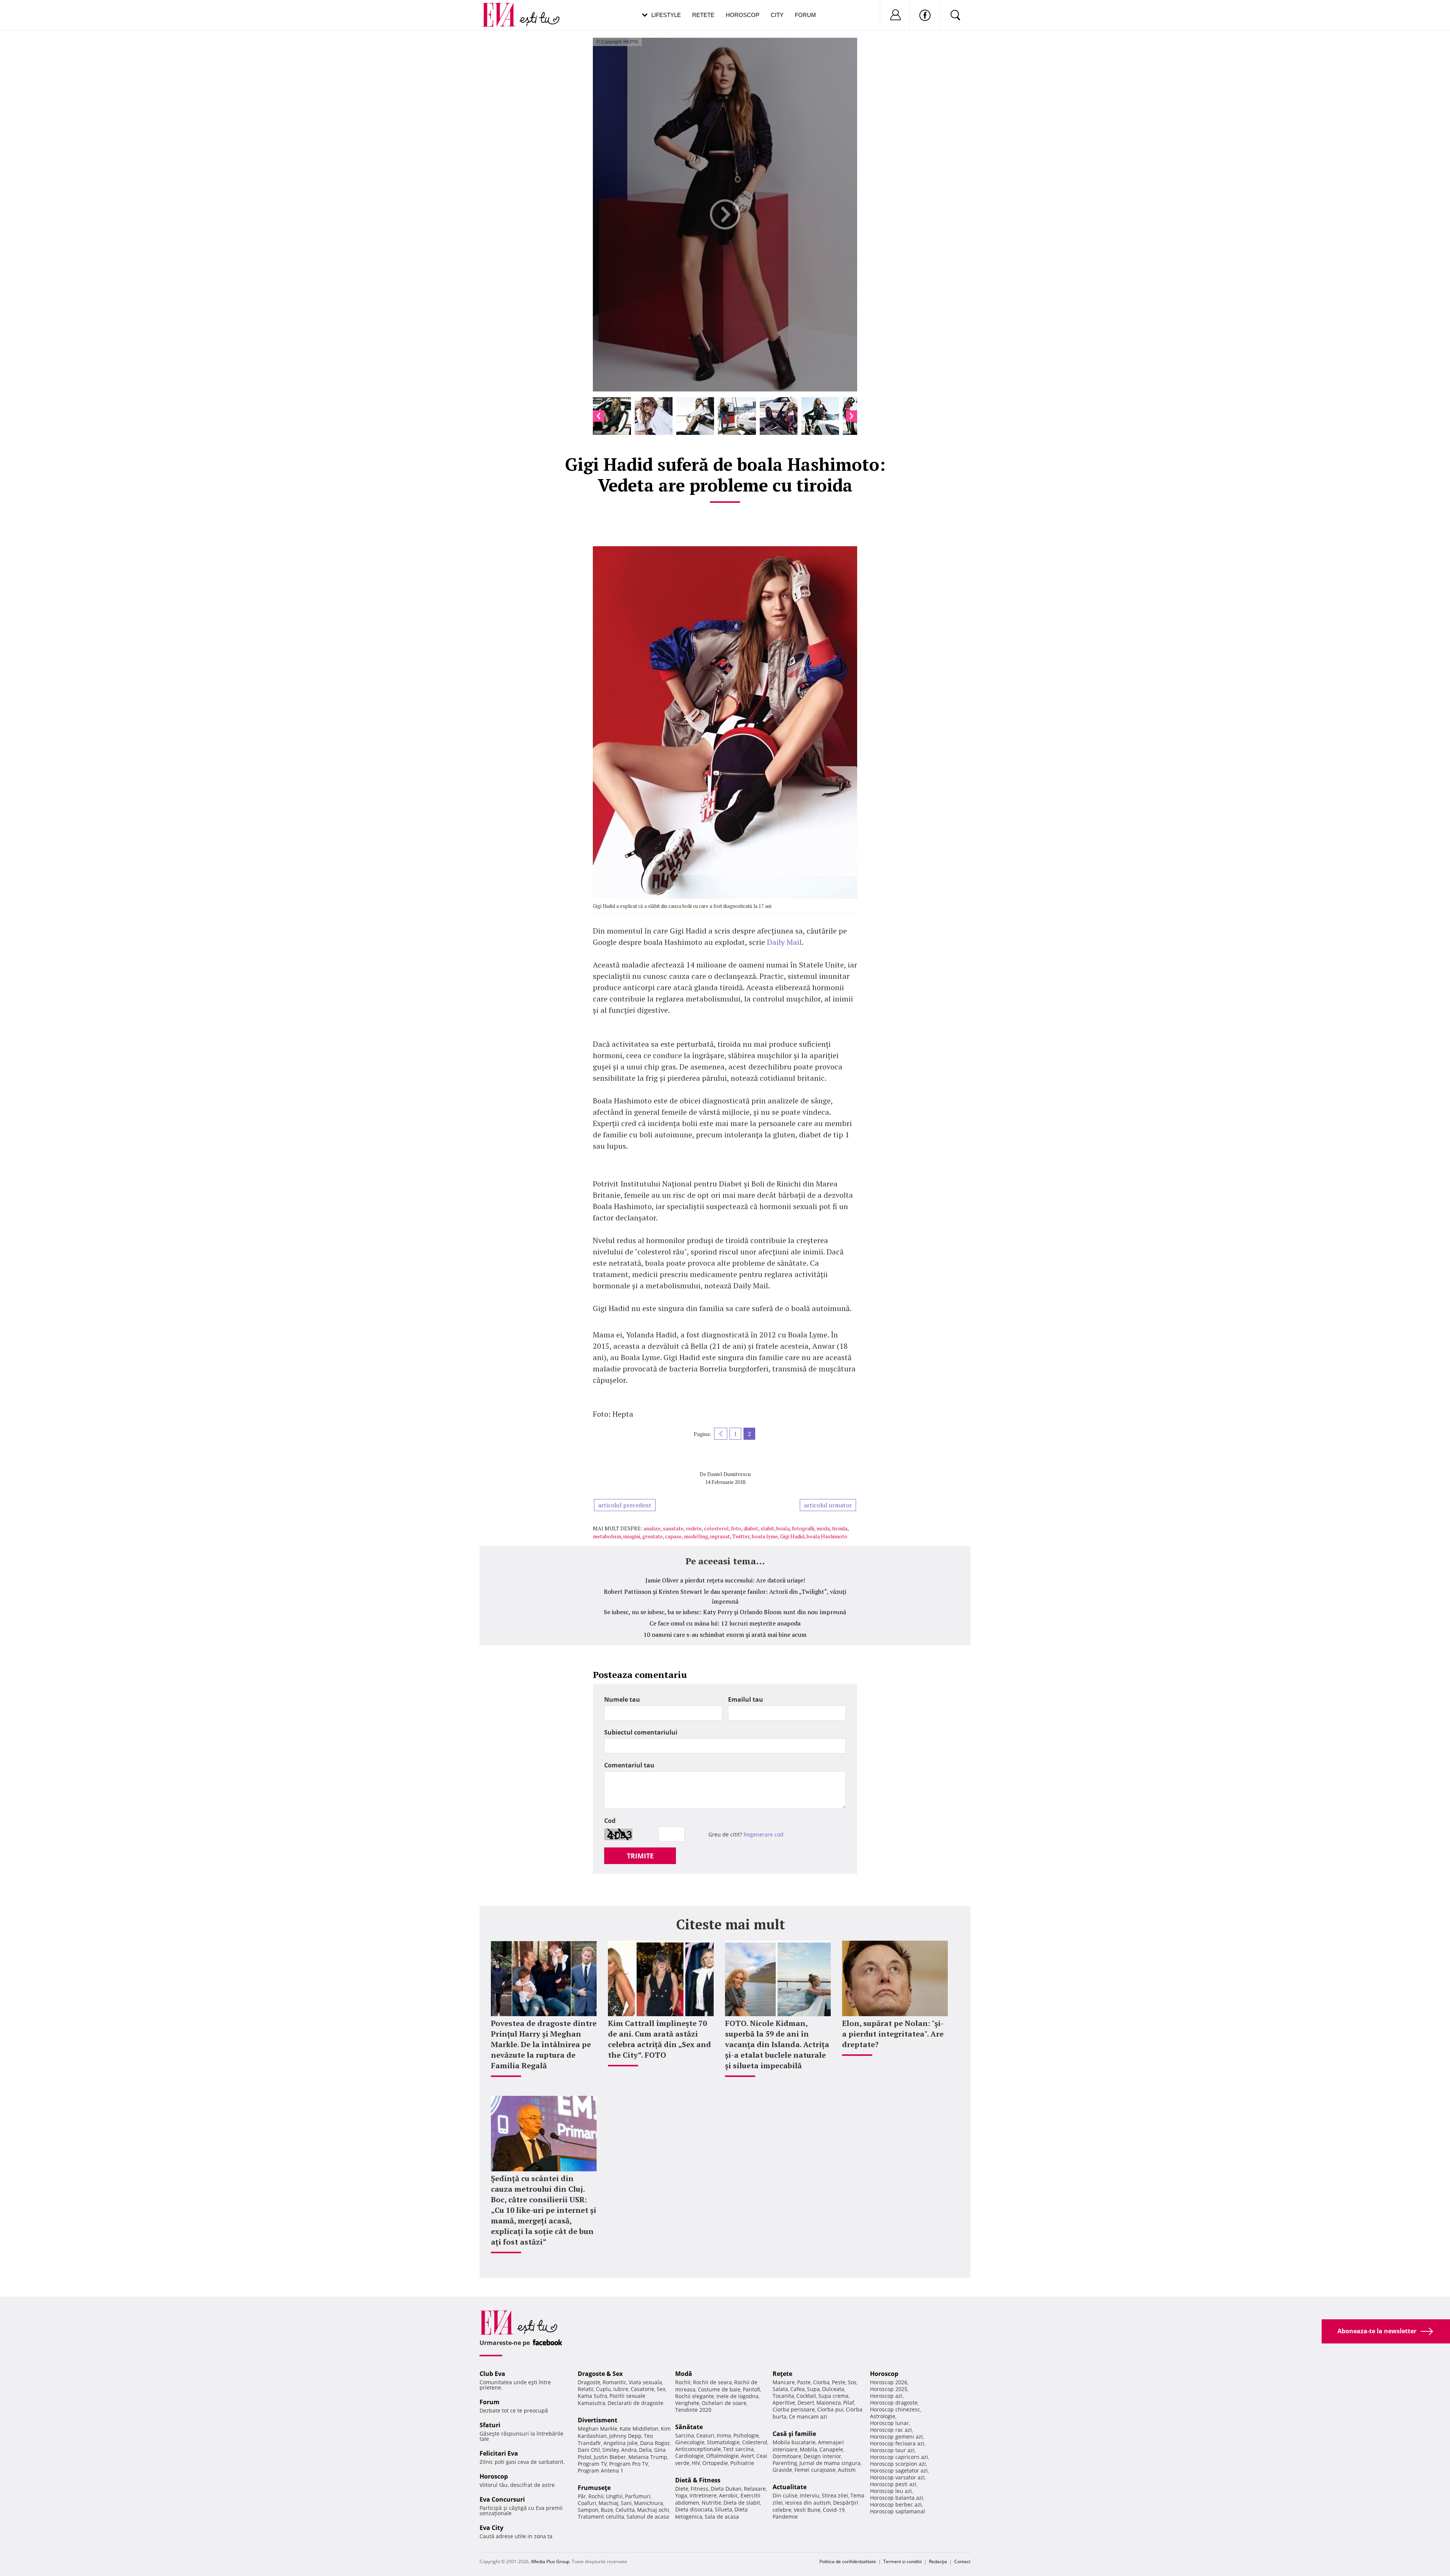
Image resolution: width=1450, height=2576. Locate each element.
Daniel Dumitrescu (729, 1474)
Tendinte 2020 (693, 2410)
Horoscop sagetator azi (899, 2470)
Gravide (782, 2470)
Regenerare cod (764, 1834)
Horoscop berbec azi (896, 2504)
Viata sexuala (645, 2382)
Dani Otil (589, 2450)
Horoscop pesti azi (893, 2484)
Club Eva (492, 2374)
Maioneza (829, 2403)
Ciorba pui (830, 2409)
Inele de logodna (737, 2396)
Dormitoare (787, 2456)
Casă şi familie (794, 2434)
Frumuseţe (594, 2488)
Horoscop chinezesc (895, 2409)
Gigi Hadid (792, 1536)
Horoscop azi (886, 2396)
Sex (661, 2389)
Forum (805, 15)
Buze (607, 2510)
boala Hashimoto (827, 1536)
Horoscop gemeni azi (896, 2437)
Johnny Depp (625, 2436)
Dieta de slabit (742, 2503)
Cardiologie (690, 2456)
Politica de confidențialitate (848, 2561)
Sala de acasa (722, 2517)
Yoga (681, 2495)
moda (823, 1528)
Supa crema (833, 2396)
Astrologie (883, 2416)
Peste (839, 2382)
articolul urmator (828, 1505)
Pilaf (849, 2403)
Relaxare (755, 2489)
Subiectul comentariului (641, 1732)
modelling (696, 1536)
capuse (673, 1536)
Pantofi (751, 2389)
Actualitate (790, 2487)
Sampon (588, 2510)
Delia (645, 2450)
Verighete (687, 2403)
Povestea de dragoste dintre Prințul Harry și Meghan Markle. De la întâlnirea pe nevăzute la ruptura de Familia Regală (544, 2044)
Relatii (586, 2389)
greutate (652, 1536)
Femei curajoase (815, 2470)
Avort (747, 2456)
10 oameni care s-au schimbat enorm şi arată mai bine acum (725, 1635)
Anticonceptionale (698, 2449)
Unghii (614, 2496)
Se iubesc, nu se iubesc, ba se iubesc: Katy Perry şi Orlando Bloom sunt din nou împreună (725, 1612)
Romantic (615, 2382)
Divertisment (598, 2420)
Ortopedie (715, 2463)
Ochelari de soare (724, 2403)
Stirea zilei (835, 2495)
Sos (852, 2382)
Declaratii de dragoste (636, 2403)
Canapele (831, 2449)
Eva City (491, 2528)
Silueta (723, 2509)
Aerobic (729, 2495)
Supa (813, 2389)
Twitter (741, 1536)
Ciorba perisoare (794, 2409)
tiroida (840, 1528)
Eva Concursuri (502, 2499)
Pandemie (785, 2517)
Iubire (621, 2389)
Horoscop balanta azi (897, 2498)
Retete (703, 15)
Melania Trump (648, 2457)
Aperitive (784, 2403)
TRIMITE (640, 1856)
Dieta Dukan (726, 2489)
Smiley (611, 2450)
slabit (767, 1528)
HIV (696, 2463)
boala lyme (765, 1536)
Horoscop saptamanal (898, 2511)
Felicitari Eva (499, 2453)
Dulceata (833, 2389)
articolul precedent (625, 1505)
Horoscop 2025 (889, 2389)
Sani (626, 2503)
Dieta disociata (694, 2509)
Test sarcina (738, 2449)
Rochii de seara (712, 2382)
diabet (751, 1528)
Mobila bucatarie (794, 2442)
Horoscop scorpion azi (898, 2464)
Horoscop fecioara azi (897, 2443)
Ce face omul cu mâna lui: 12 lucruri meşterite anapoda (725, 1623)
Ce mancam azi (808, 2417)
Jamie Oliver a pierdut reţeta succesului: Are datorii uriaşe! (725, 1580)
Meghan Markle (598, 2429)
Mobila (808, 2449)
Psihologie (746, 2435)
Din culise (785, 2495)
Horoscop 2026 (889, 2382)
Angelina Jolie (621, 2443)
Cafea (797, 2389)
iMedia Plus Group (550, 2561)
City (777, 15)
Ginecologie (690, 2442)
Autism (847, 2470)
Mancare (784, 2382)
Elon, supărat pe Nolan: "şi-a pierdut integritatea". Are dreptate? (893, 2034)
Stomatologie (723, 2442)
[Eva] (503, 9)
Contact (962, 2561)
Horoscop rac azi (891, 2430)
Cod (610, 1821)
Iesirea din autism (808, 2503)
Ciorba (821, 2382)
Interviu (810, 2495)
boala (783, 1528)
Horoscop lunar (889, 2423)
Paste (804, 2382)
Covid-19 (834, 2510)
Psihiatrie (742, 2463)
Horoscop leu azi (891, 2491)
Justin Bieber (610, 2457)
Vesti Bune (807, 2510)
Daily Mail (784, 942)
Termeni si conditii (902, 2561)
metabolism (607, 1536)
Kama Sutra (592, 2396)
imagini (632, 1536)
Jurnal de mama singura (830, 2463)
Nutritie (711, 2503)
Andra (629, 2450)
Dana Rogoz (655, 2443)
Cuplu (603, 2389)
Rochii (596, 2496)
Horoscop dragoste (894, 2403)
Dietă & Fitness (698, 2480)
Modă (684, 2374)
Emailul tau (746, 1699)
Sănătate (689, 2427)
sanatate (673, 1528)
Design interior (822, 2456)
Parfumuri (638, 2496)
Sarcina (685, 2435)
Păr (582, 2496)
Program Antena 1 (601, 2470)
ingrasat (720, 1536)
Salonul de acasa (648, 2517)
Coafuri (587, 2503)
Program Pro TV (629, 2464)
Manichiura (649, 2503)
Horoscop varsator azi (897, 2477)
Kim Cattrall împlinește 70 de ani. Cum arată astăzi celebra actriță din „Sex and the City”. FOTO (659, 2039)
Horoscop (743, 15)
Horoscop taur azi (892, 2450)
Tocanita (783, 2396)
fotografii (803, 1528)
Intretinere (703, 2495)
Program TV (592, 2464)
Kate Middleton (639, 2429)
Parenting (785, 2463)
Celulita (625, 2510)
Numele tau (622, 1699)
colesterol (716, 1528)
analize (652, 1528)
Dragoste (589, 2382)
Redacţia (938, 2561)
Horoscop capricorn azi (899, 2457)
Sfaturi (490, 2425)
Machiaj (609, 2503)
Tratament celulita (601, 2517)
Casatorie (642, 2389)
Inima (724, 2435)
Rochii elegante (695, 2396)
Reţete (782, 2374)
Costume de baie (719, 2389)
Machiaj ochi (653, 2510)
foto (736, 1528)
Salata (780, 2389)
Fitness (700, 2489)
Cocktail (806, 2396)
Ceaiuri (705, 2435)
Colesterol (755, 2442)
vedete (694, 1528)
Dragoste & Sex (600, 2374)
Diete (682, 2489)
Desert (806, 2403)
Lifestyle (666, 15)
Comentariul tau (629, 1765)
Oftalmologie (722, 2456)
